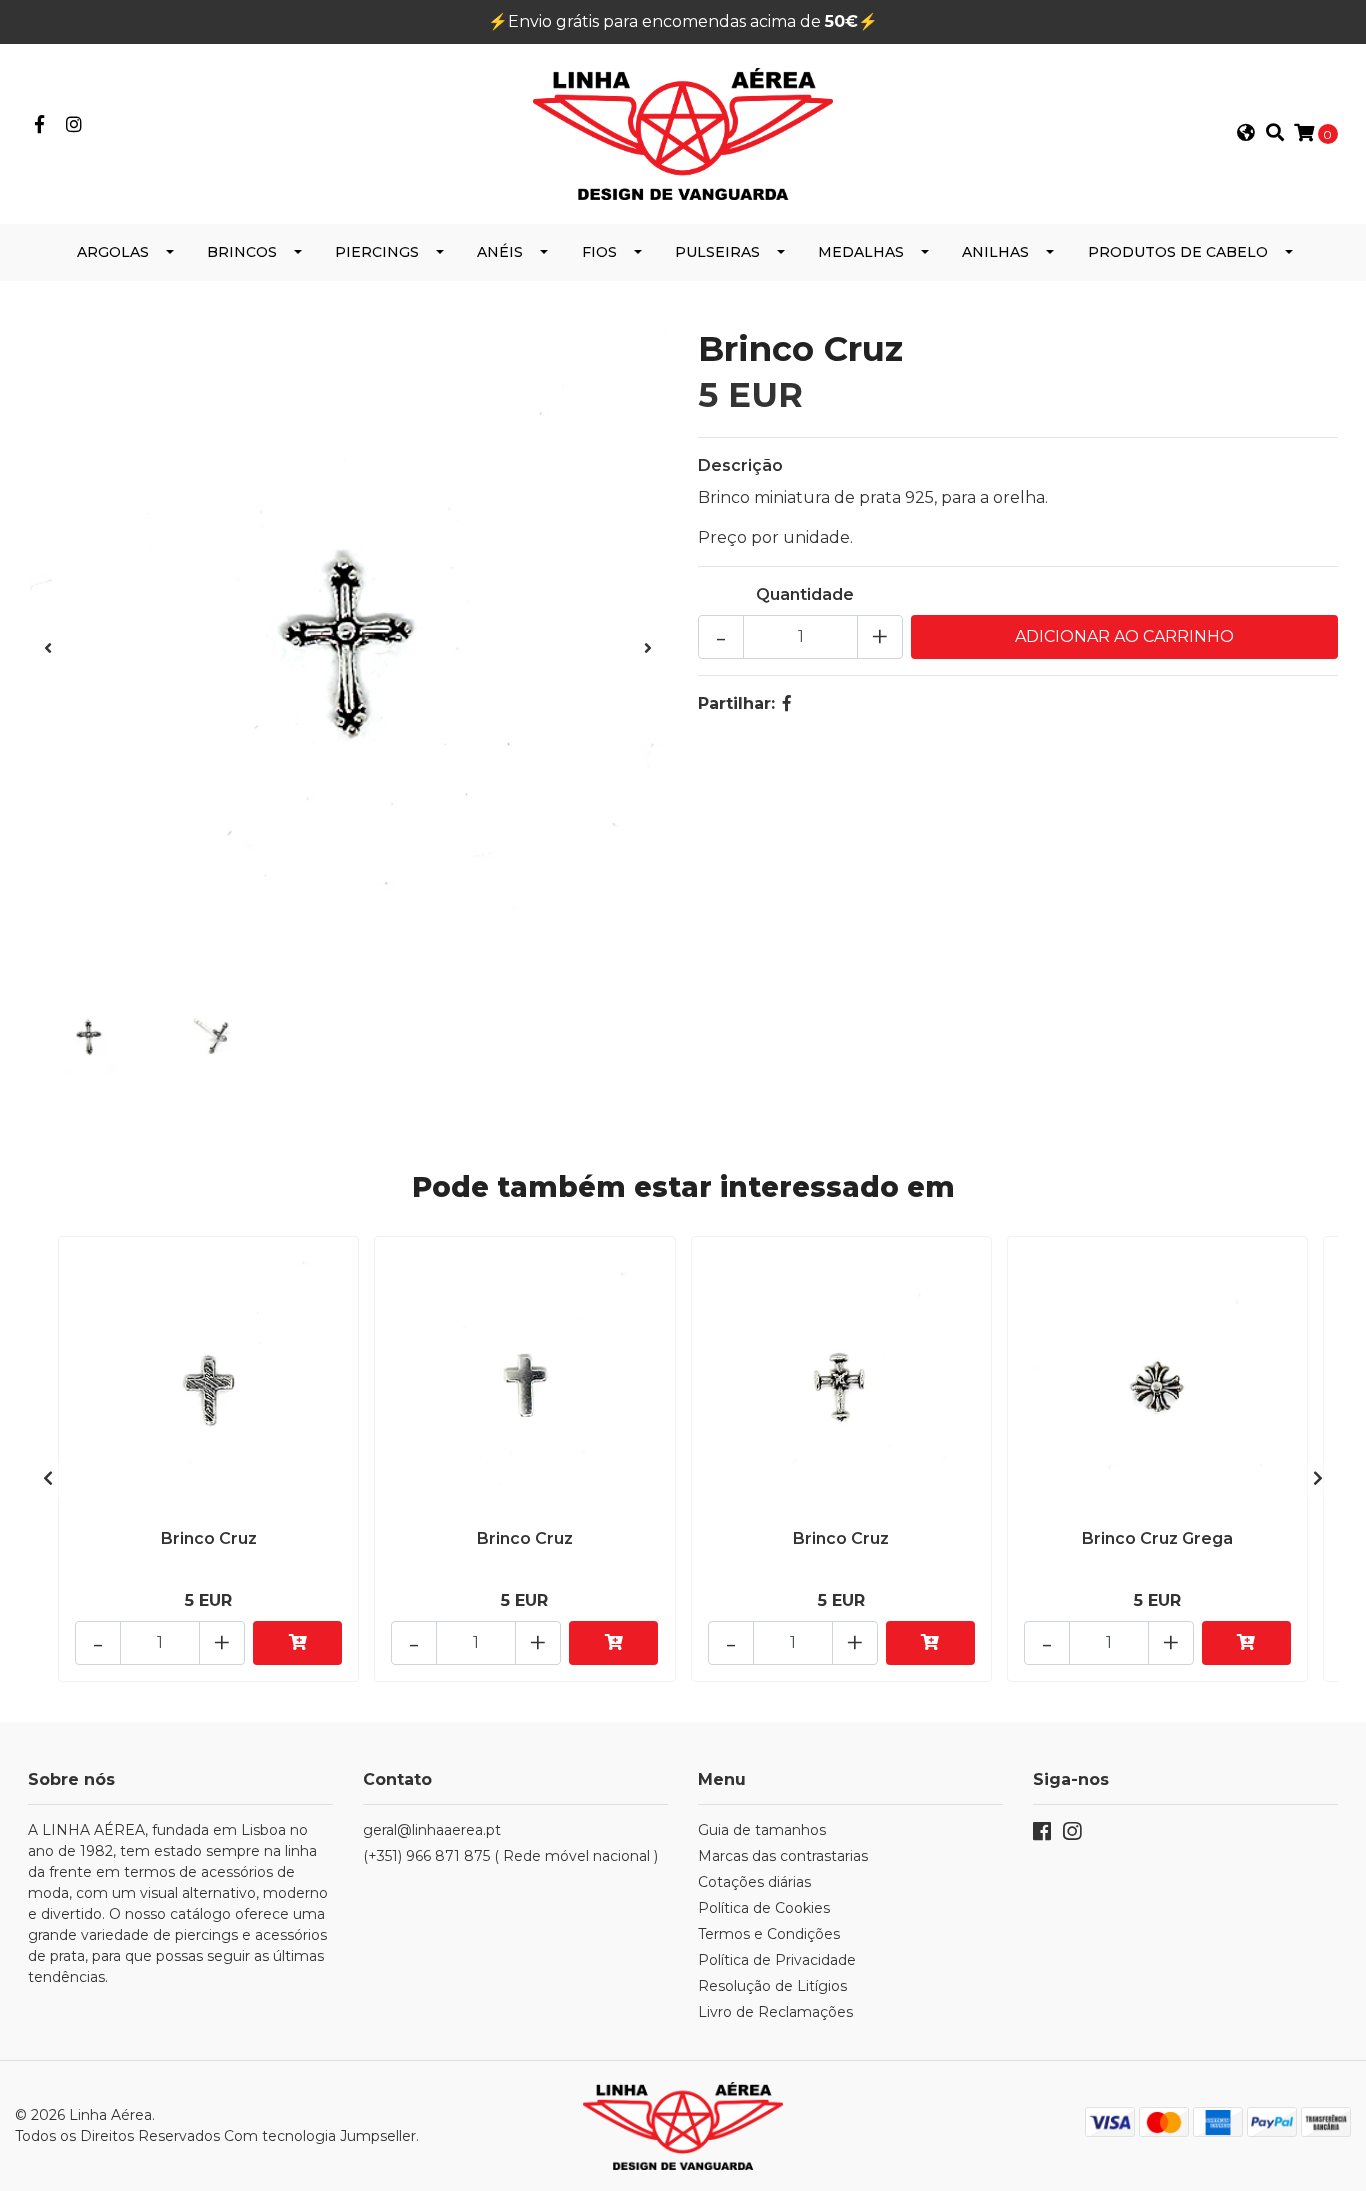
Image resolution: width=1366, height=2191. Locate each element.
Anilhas (995, 252)
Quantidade (805, 594)
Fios (599, 252)
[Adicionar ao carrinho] (297, 1643)
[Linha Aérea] (683, 132)
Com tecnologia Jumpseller (320, 2136)
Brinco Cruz (209, 1538)
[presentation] (48, 649)
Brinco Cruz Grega (1157, 1538)
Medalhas (861, 252)
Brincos (242, 252)
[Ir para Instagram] (74, 125)
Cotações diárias (754, 1882)
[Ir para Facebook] (39, 125)
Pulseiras (717, 252)
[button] (1246, 134)
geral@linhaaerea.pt (432, 1830)
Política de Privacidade (777, 1960)
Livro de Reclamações (775, 2012)
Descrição (740, 465)
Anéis (500, 252)
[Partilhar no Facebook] (787, 703)
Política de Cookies (764, 1908)
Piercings (377, 252)
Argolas (113, 252)
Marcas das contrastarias (783, 1856)
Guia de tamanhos (762, 1830)
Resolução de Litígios (772, 1986)
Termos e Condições (769, 1934)
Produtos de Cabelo (1178, 252)
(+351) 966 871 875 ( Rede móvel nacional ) (510, 1856)
